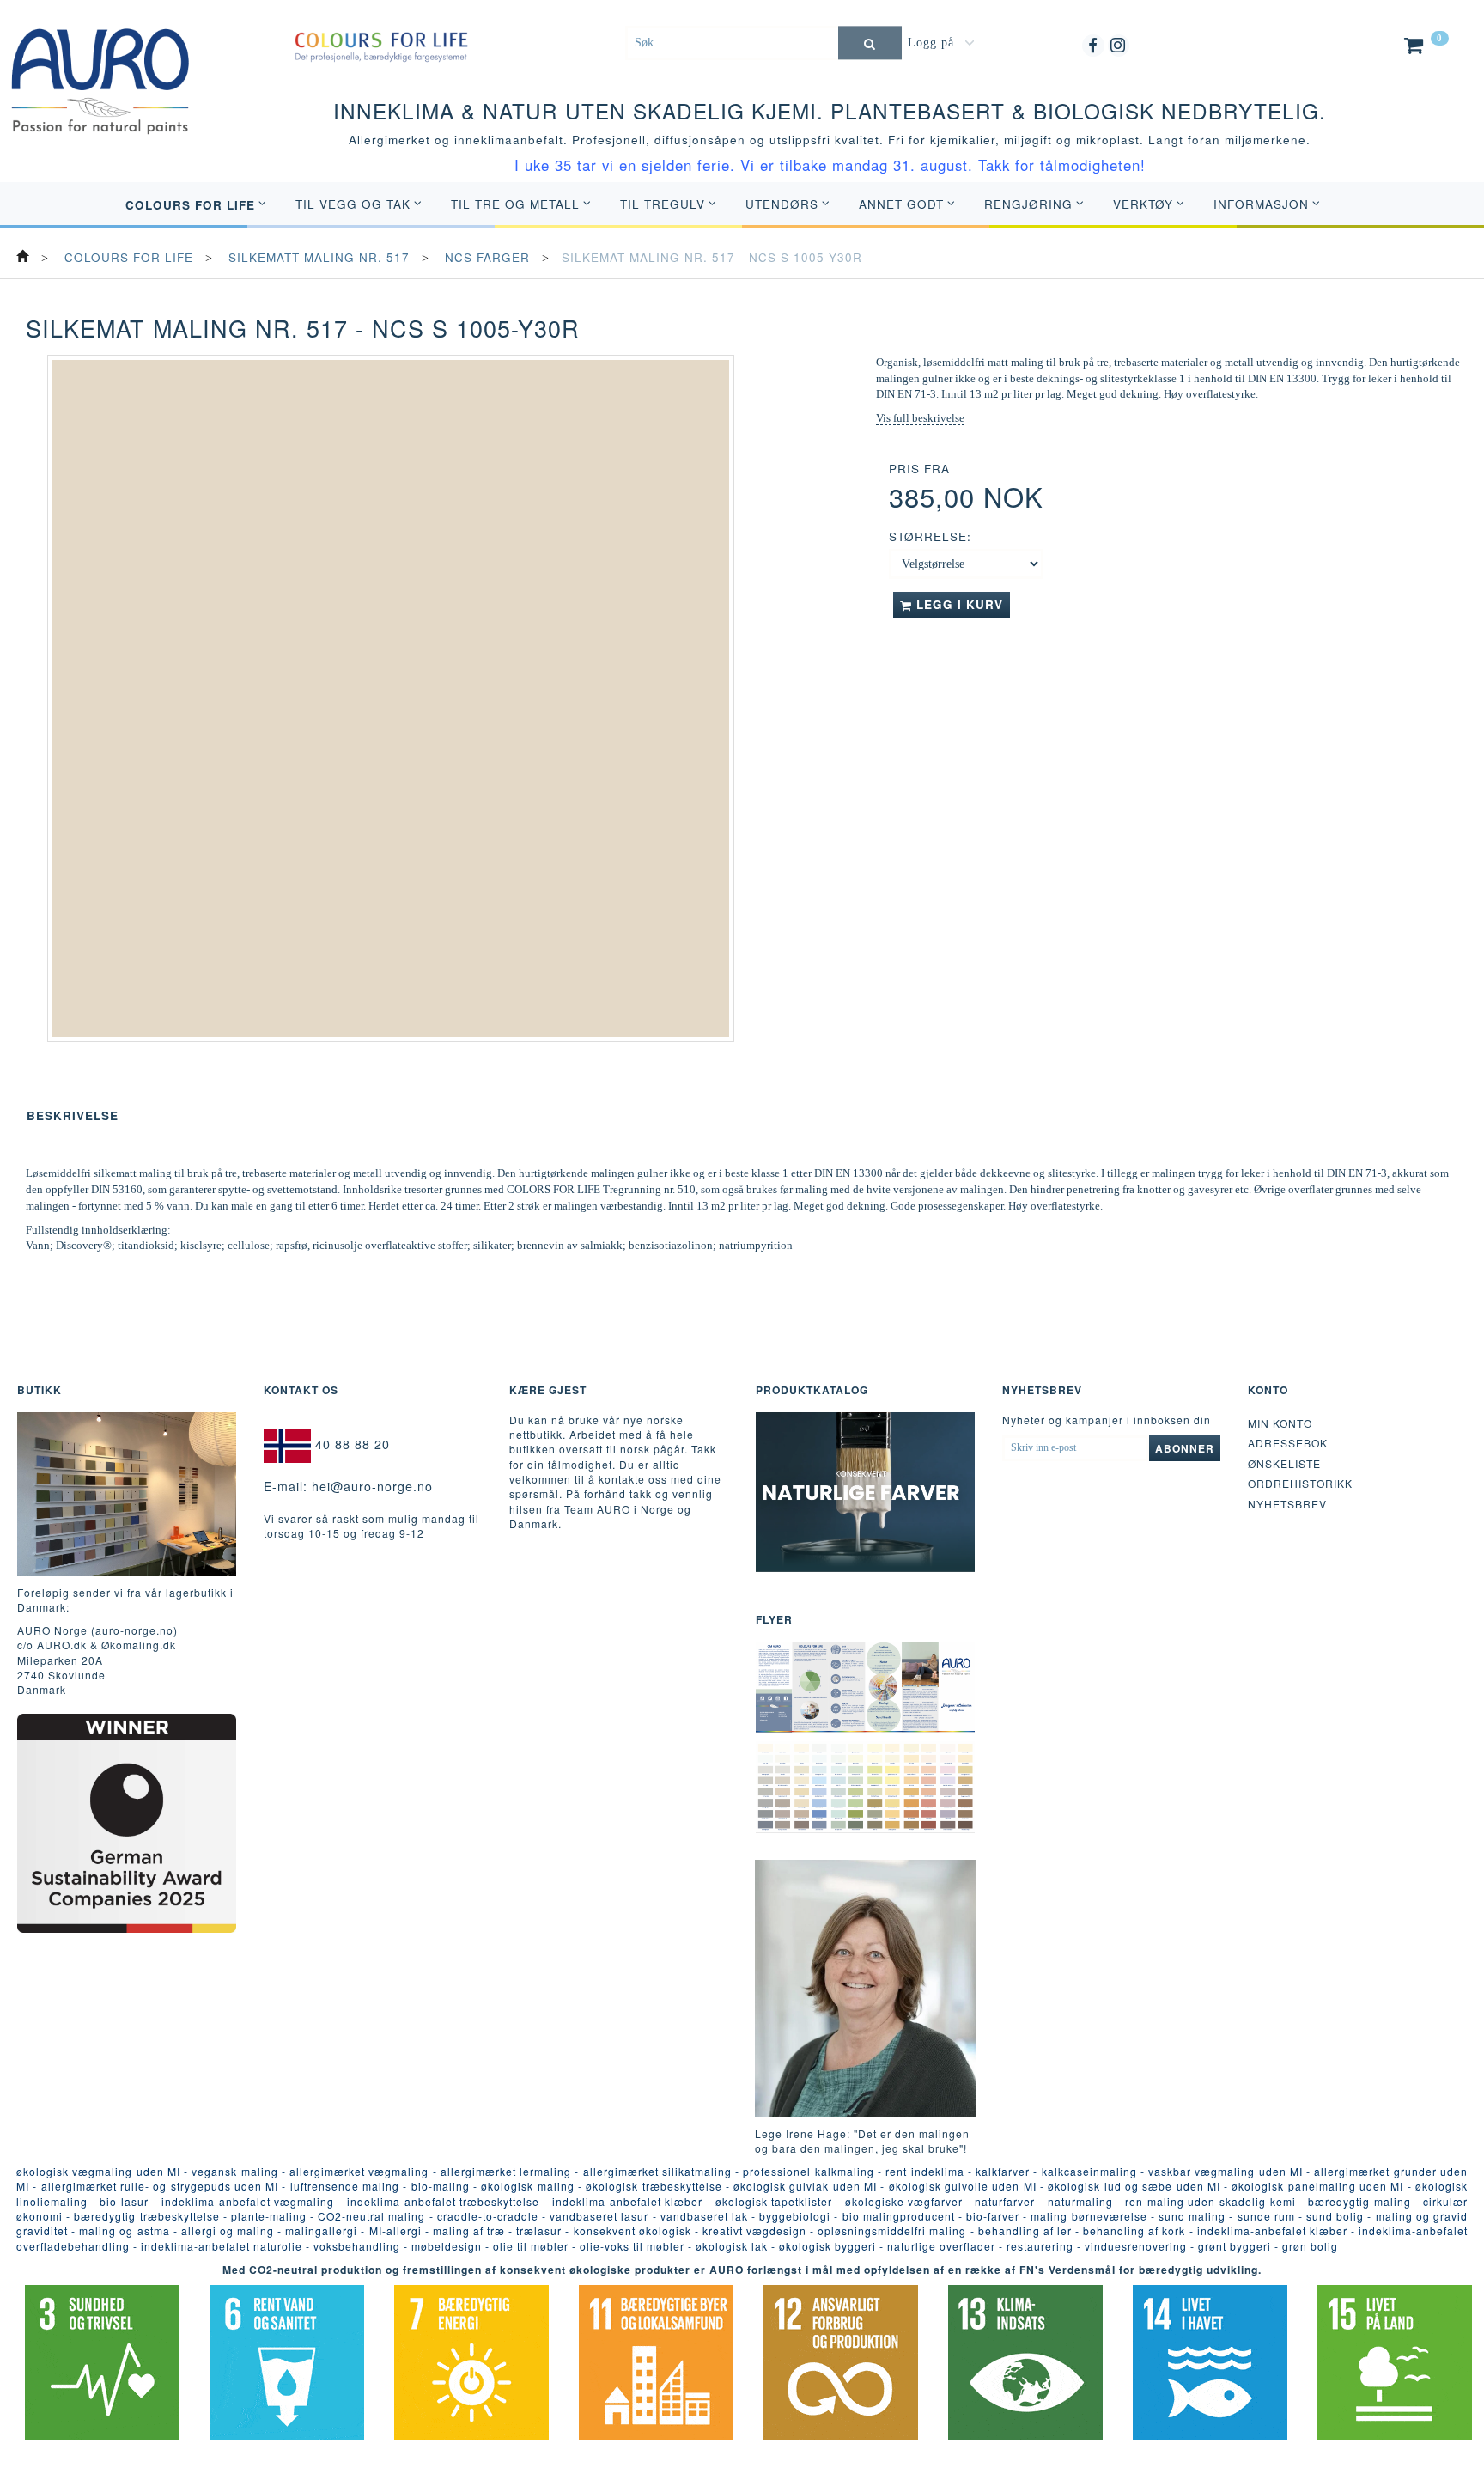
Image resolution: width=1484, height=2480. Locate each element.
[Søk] (870, 43)
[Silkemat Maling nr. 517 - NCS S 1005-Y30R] (391, 698)
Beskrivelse (73, 1115)
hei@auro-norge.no (372, 1486)
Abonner (1185, 1448)
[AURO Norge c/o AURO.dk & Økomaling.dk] (100, 68)
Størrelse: (930, 536)
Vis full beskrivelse (920, 418)
